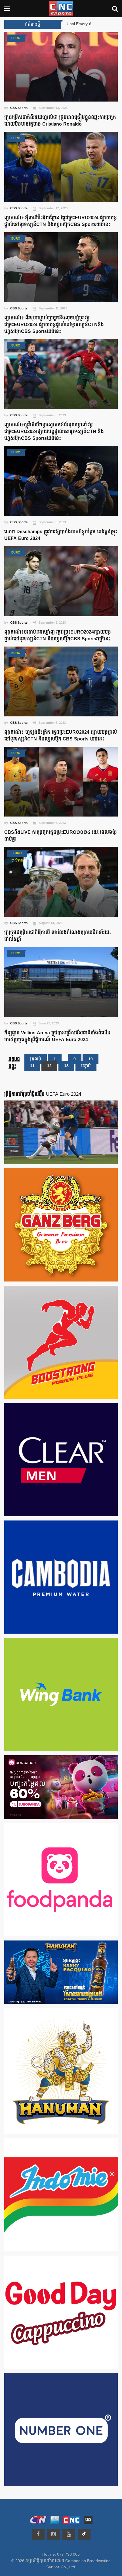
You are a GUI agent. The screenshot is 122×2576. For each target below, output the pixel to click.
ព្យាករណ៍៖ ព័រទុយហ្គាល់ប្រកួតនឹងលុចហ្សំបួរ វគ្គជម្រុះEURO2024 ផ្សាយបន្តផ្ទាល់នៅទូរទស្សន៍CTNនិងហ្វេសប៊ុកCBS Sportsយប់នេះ (54, 325)
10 (91, 1059)
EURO (16, 38)
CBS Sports (19, 108)
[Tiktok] (84, 2535)
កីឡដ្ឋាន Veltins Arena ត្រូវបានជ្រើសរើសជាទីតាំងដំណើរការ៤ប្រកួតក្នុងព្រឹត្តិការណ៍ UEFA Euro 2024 (57, 1036)
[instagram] (53, 2535)
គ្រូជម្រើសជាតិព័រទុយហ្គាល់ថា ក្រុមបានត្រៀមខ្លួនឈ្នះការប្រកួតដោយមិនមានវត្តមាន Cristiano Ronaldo (60, 121)
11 (32, 1066)
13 (66, 1066)
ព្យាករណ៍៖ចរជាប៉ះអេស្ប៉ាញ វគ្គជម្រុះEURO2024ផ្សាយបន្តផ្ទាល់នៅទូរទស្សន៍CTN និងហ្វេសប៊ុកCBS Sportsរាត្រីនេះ (58, 636)
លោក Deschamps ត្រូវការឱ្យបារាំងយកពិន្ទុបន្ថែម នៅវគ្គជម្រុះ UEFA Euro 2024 (61, 535)
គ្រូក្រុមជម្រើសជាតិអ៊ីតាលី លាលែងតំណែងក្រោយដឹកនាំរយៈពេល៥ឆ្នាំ (58, 936)
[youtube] (69, 2535)
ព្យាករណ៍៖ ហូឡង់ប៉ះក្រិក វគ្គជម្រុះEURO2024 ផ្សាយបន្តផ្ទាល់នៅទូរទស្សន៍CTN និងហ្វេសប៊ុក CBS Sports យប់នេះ (61, 736)
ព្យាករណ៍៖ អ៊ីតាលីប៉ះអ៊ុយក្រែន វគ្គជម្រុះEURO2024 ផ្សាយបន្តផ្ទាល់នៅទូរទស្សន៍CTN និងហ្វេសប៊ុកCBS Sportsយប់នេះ (61, 221)
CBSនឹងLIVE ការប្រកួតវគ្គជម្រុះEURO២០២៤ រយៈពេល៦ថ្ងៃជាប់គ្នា (61, 836)
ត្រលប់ (36, 1059)
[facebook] (38, 2535)
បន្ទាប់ (86, 1066)
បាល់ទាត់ (17, 861)
